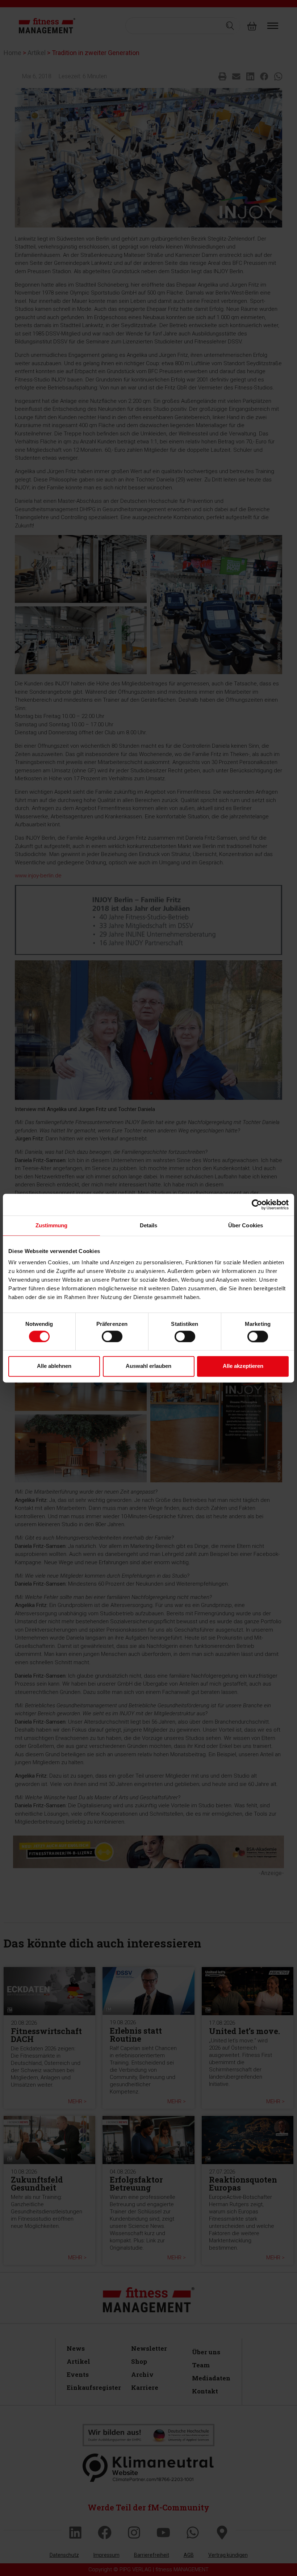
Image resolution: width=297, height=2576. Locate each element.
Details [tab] (149, 1225)
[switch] (112, 1336)
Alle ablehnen (54, 1366)
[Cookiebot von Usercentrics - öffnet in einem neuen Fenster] (257, 1205)
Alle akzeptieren (243, 1366)
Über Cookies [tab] (246, 1225)
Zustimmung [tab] (52, 1225)
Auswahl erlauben (148, 1366)
